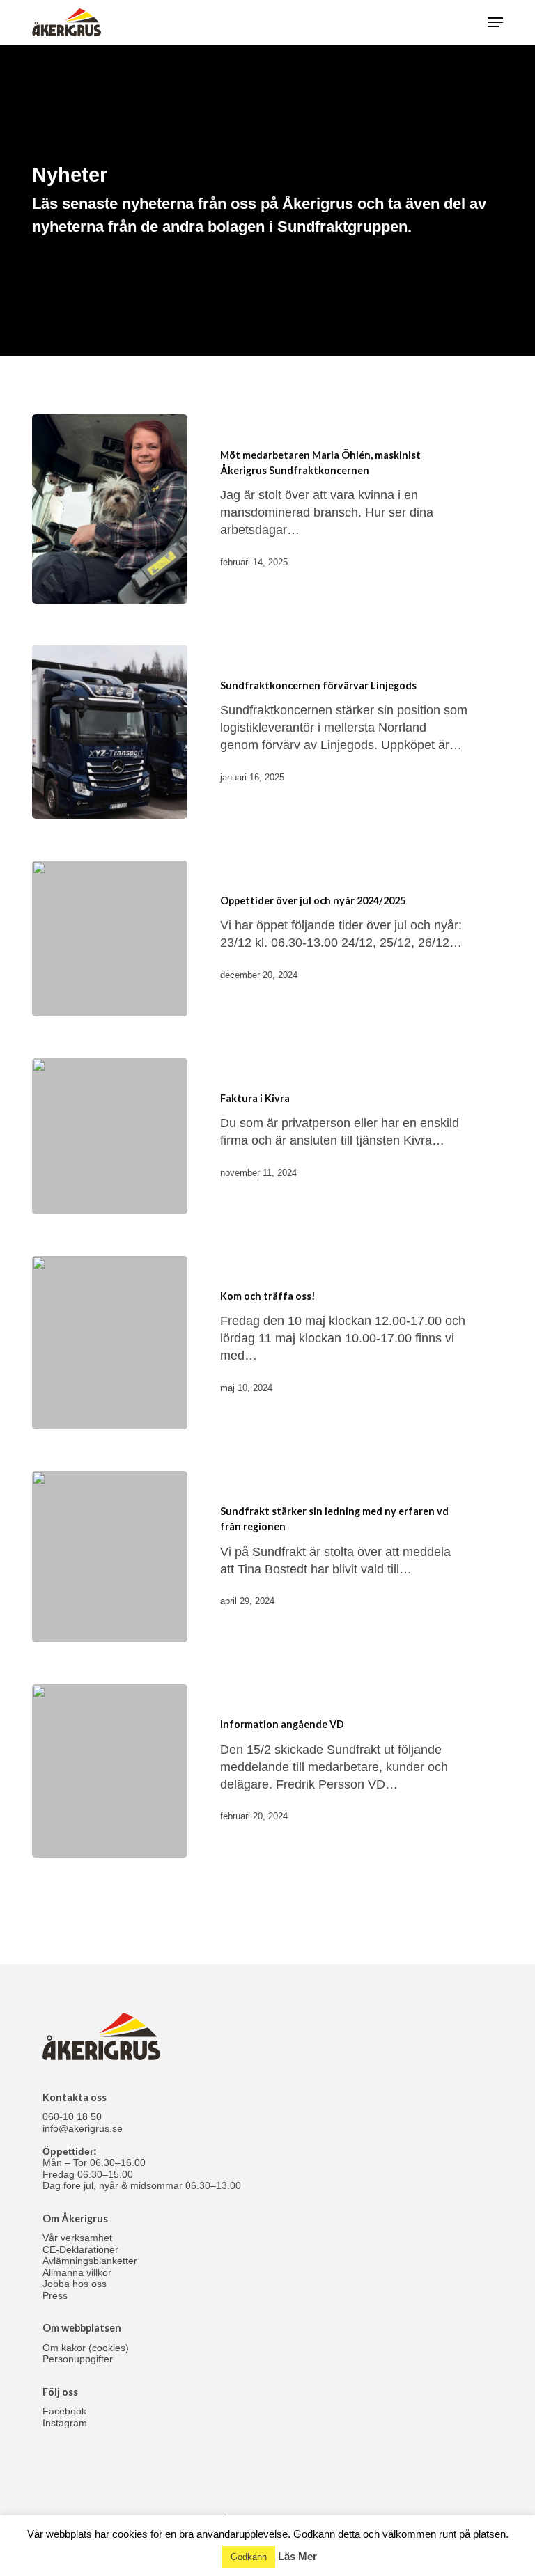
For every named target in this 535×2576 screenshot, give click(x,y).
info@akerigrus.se (83, 2128)
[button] (495, 22)
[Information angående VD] (110, 1771)
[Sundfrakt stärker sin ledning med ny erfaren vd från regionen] (110, 1557)
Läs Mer (297, 2556)
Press (55, 2295)
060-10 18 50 (72, 2116)
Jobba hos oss (75, 2284)
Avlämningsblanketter (90, 2261)
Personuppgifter (78, 2359)
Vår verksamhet (77, 2238)
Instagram (65, 2423)
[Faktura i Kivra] (110, 1136)
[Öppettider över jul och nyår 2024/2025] (110, 938)
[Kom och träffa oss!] (110, 1343)
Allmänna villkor (77, 2272)
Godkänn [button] (249, 2557)
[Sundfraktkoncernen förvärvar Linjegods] (110, 732)
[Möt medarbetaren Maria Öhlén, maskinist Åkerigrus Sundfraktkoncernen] (110, 509)
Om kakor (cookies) (86, 2348)
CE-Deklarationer (80, 2249)
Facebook (64, 2411)
